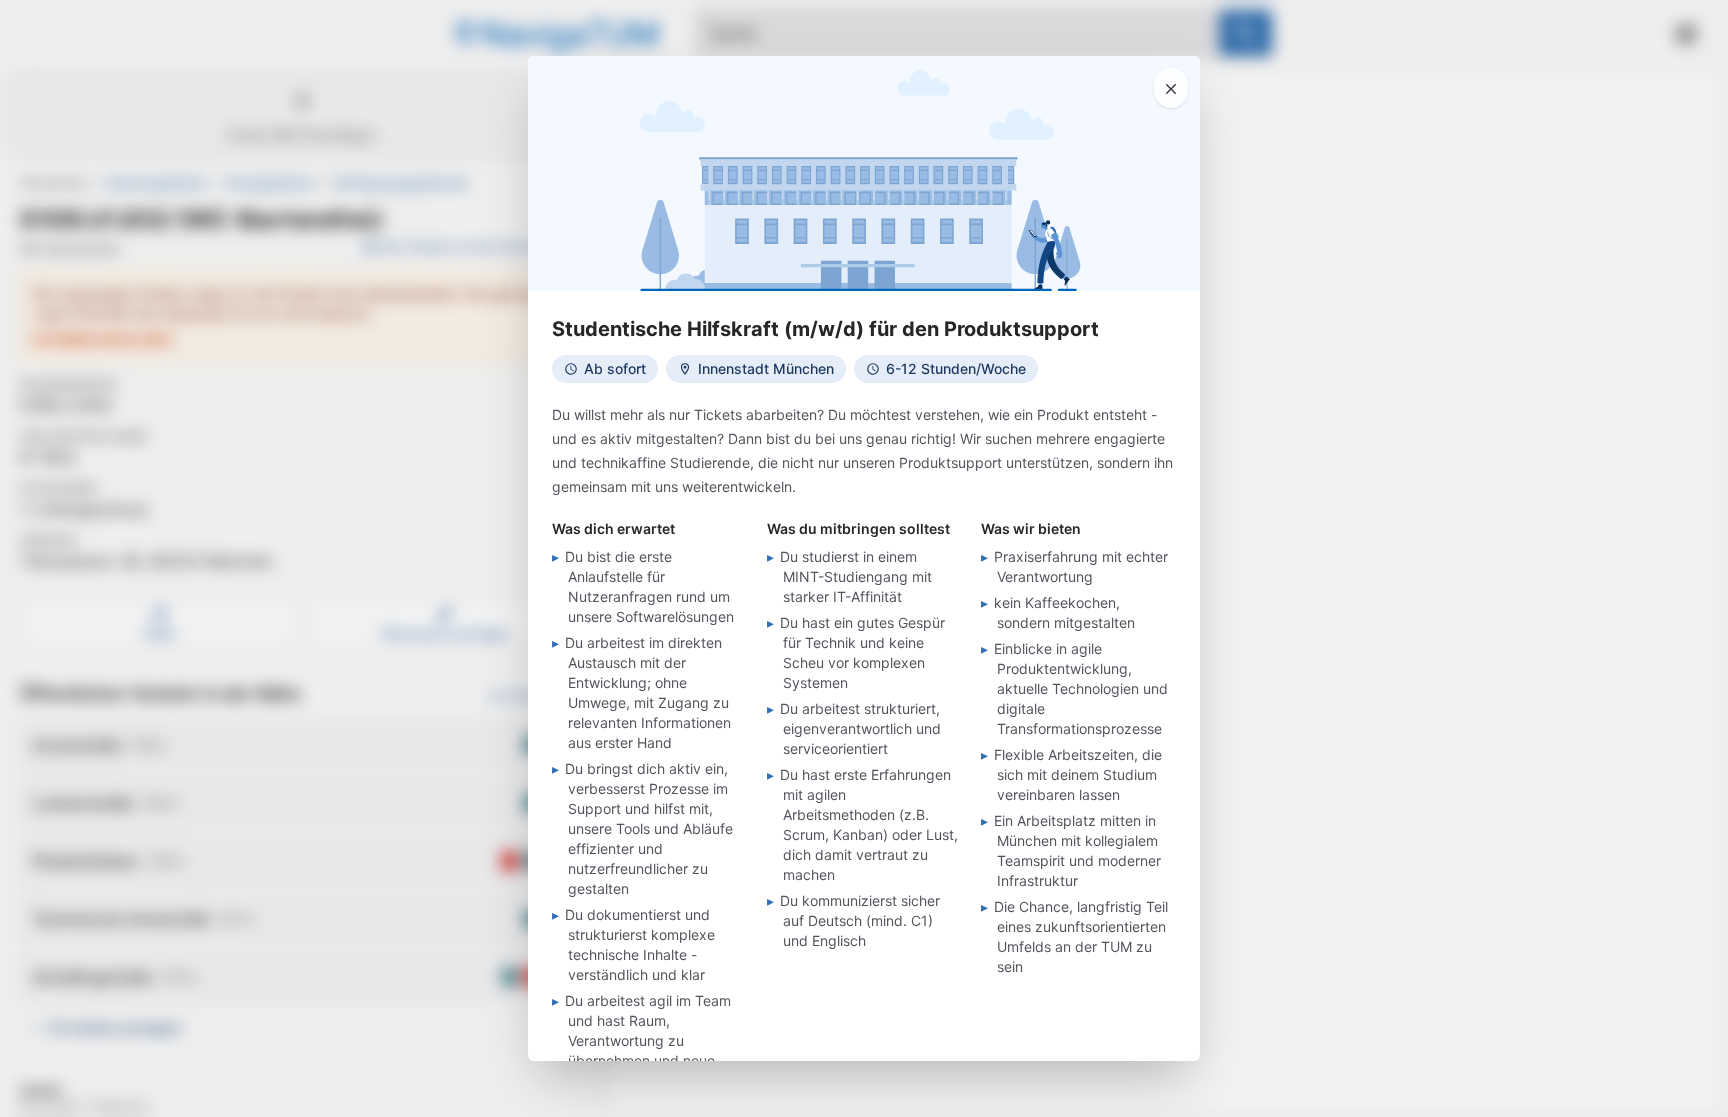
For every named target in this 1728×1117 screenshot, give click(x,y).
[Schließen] (1171, 88)
